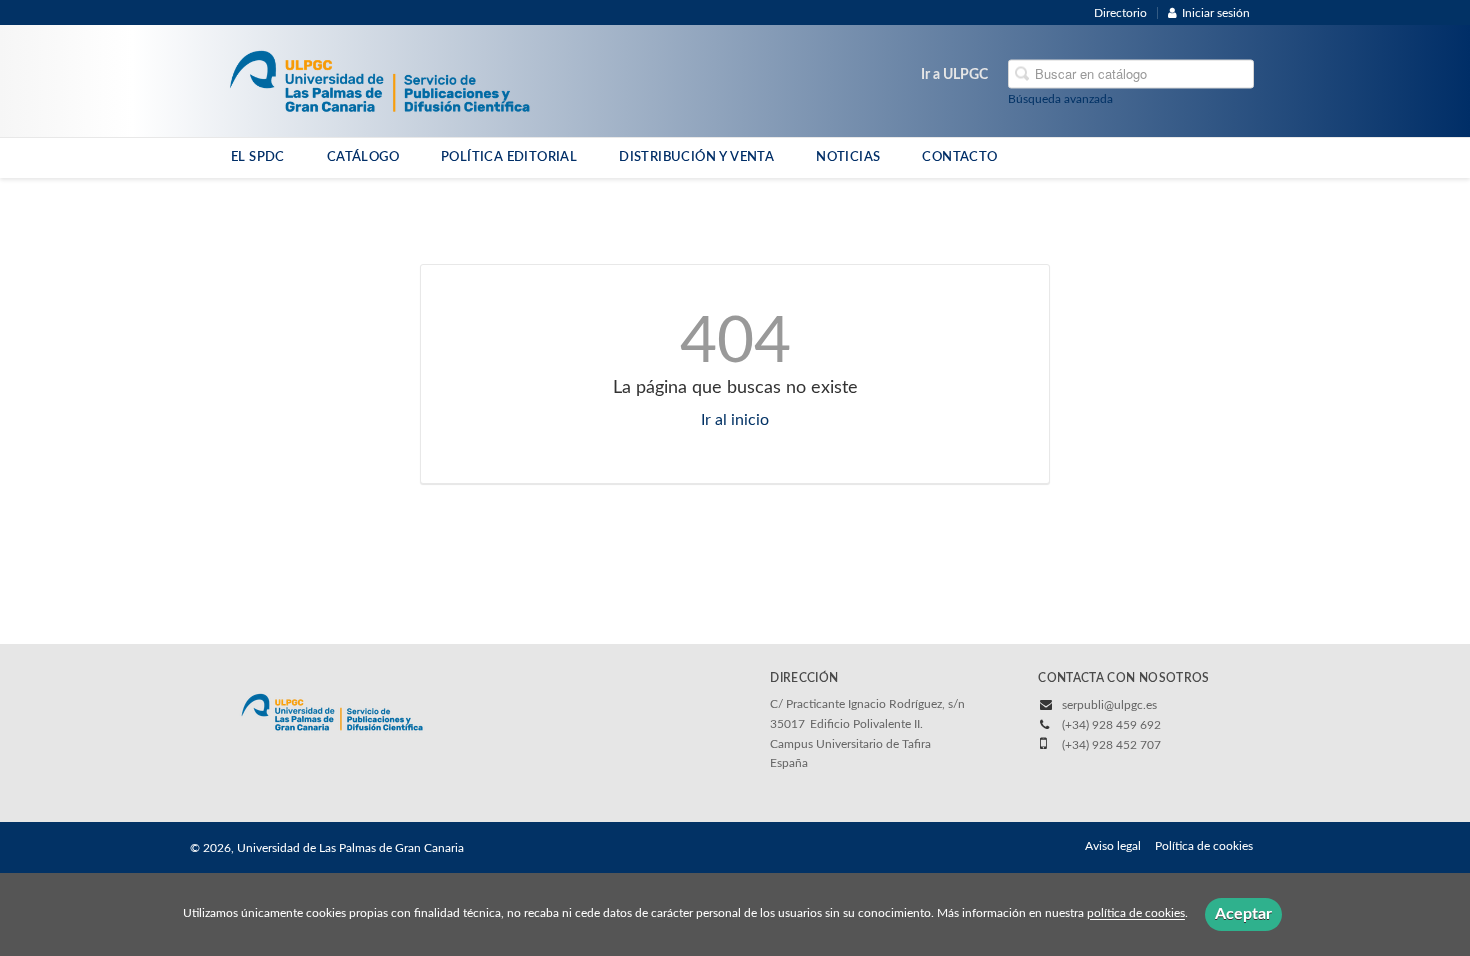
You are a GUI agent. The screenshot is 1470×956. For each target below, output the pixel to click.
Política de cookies (1204, 846)
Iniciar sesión (1216, 13)
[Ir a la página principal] (379, 80)
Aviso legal (1113, 846)
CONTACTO (959, 157)
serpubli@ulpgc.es (1109, 705)
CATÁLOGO (363, 157)
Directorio (1120, 13)
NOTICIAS (848, 157)
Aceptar (1243, 914)
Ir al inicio (735, 420)
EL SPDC (258, 157)
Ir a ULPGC (954, 75)
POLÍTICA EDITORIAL (509, 157)
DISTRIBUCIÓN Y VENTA (696, 157)
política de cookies (1136, 914)
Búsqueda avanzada (1060, 99)
